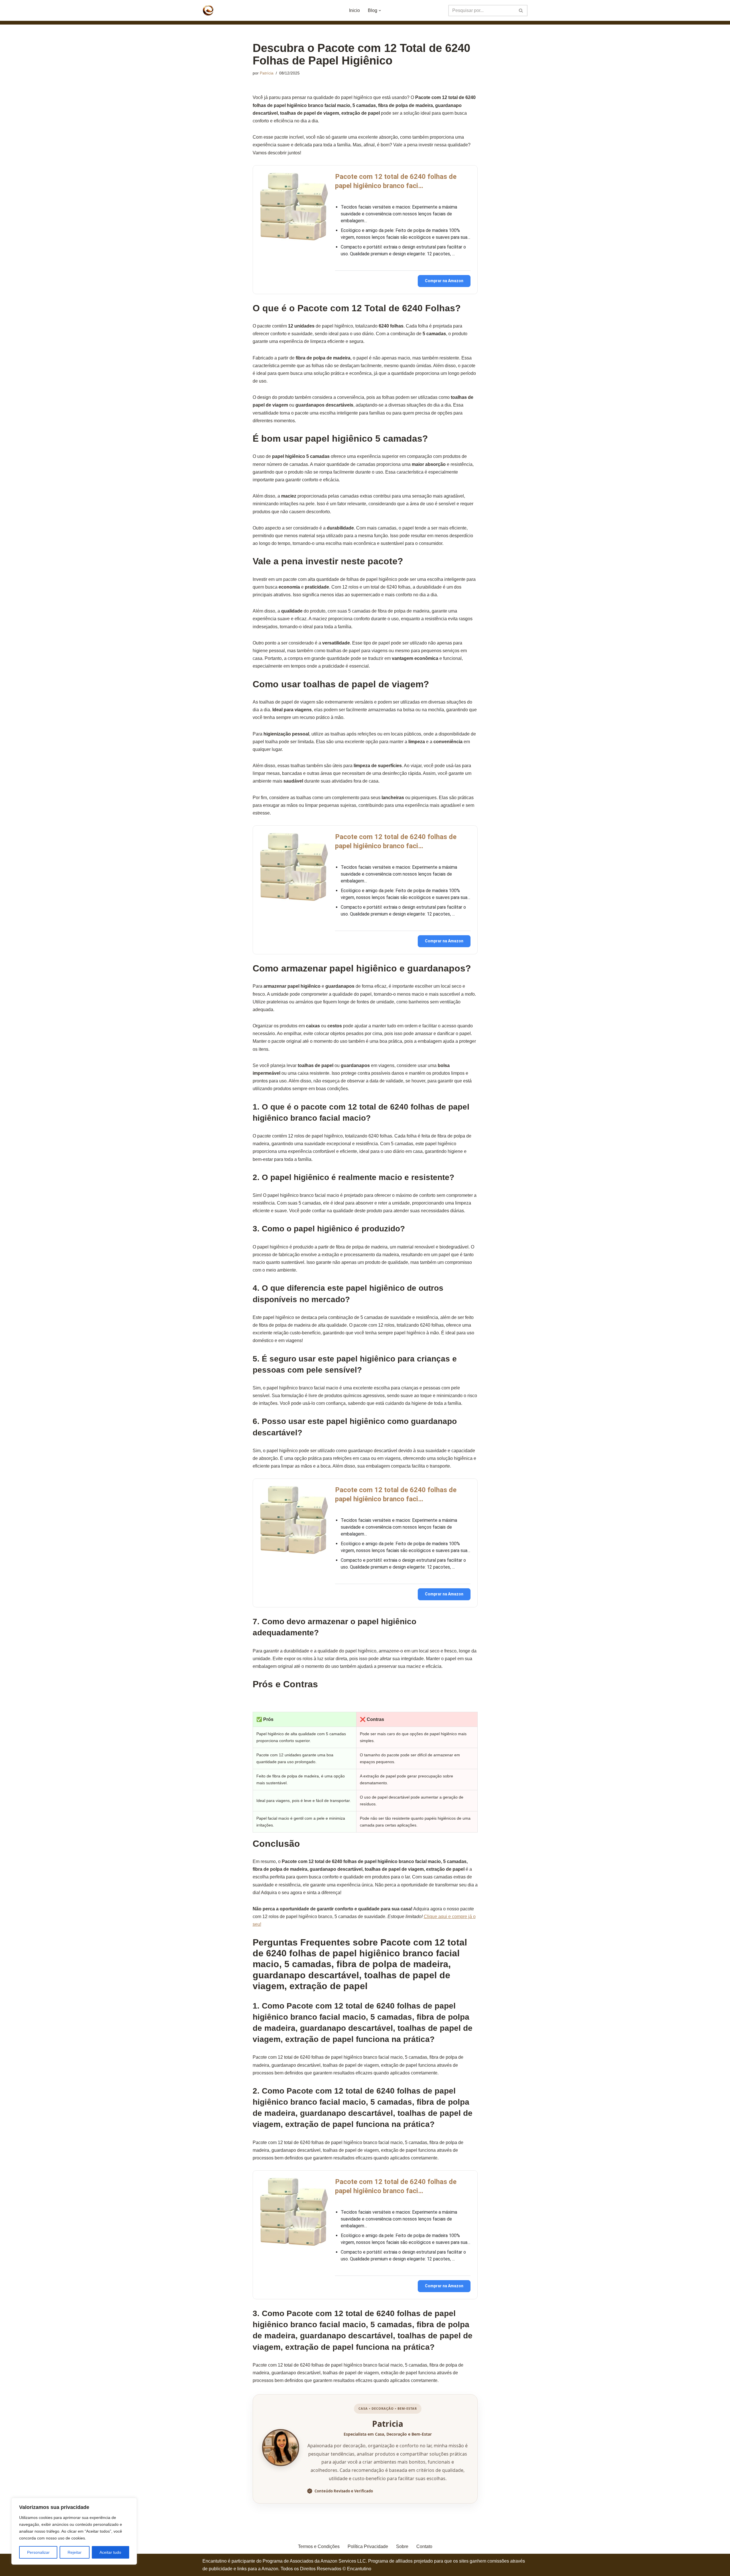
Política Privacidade (368, 2546)
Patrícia (267, 73)
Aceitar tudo (110, 2552)
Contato (424, 2546)
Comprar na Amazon (444, 281)
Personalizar (38, 2552)
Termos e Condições (319, 2546)
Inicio (354, 10)
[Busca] (521, 11)
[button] (380, 11)
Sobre (402, 2546)
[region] (74, 2531)
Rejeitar (75, 2552)
